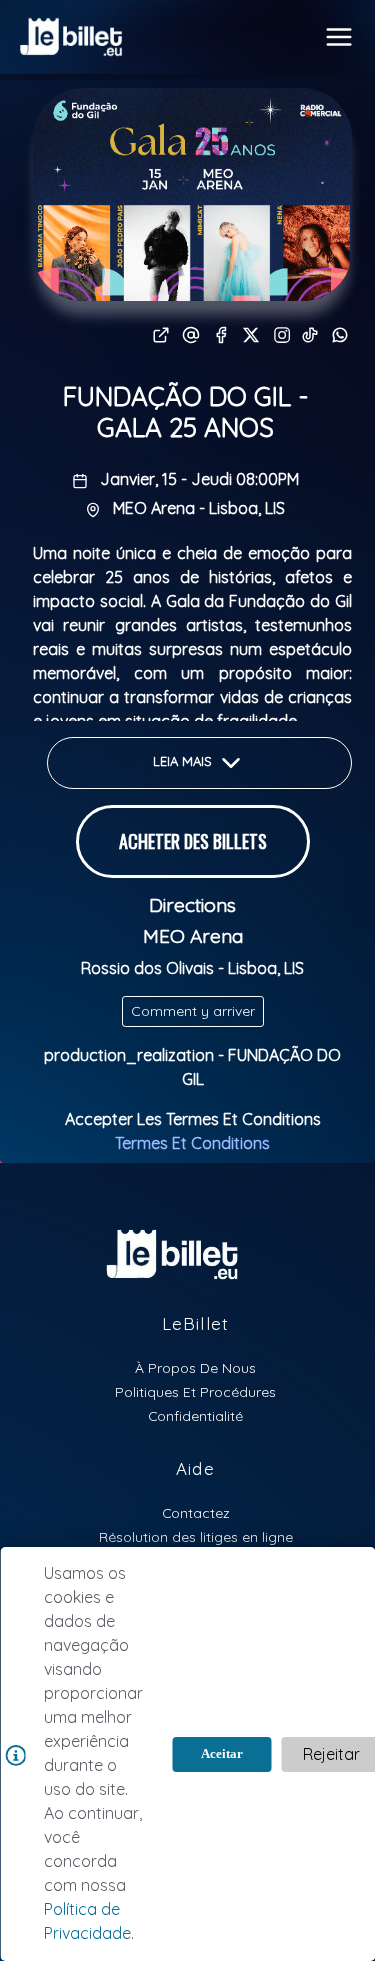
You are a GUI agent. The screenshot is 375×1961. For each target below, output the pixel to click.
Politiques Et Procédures (195, 1391)
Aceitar (222, 1753)
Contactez (196, 1512)
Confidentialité (195, 1415)
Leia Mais (184, 762)
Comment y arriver (193, 1011)
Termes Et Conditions (192, 1143)
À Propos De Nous (195, 1367)
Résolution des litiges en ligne (196, 1536)
